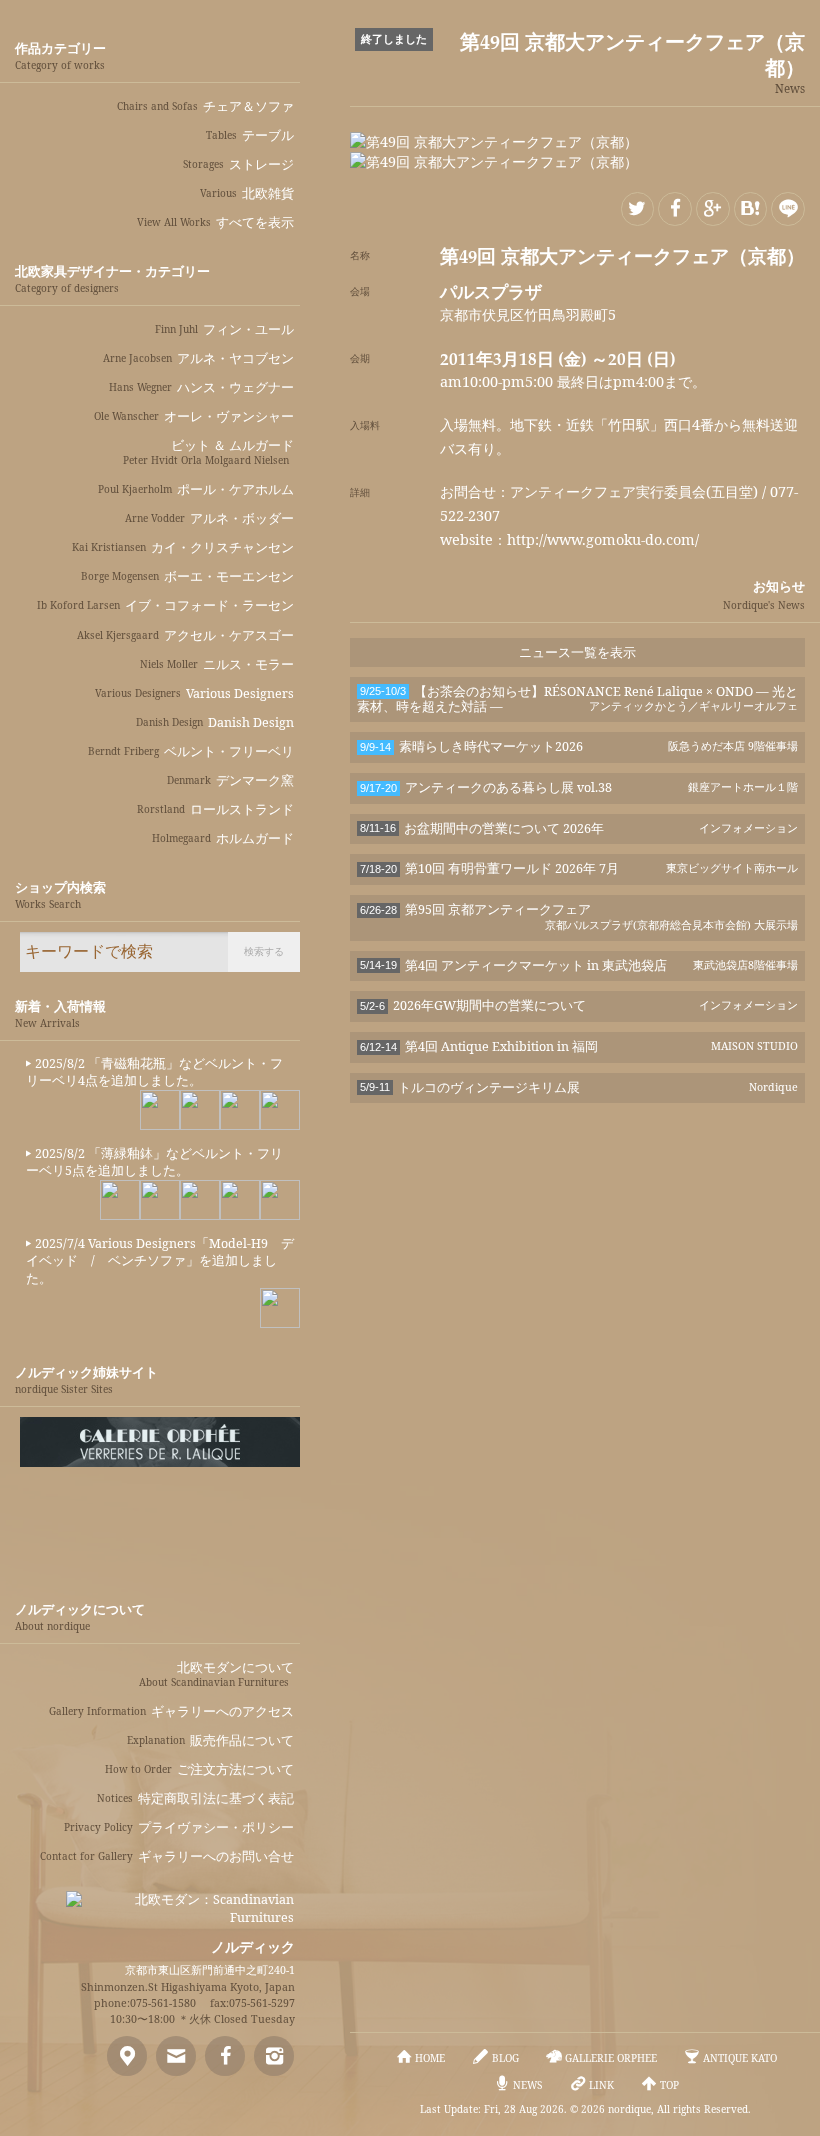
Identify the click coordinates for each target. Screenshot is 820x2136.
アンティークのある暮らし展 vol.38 (579, 787)
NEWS (527, 2085)
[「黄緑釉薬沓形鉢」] (280, 1110)
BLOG (160, 1550)
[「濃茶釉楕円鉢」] (160, 1200)
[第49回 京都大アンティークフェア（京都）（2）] (577, 162)
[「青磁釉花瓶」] (160, 1110)
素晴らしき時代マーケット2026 (579, 746)
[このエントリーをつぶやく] (638, 209)
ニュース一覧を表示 (577, 652)
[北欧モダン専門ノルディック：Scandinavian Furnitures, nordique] (180, 1901)
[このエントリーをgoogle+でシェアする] (713, 209)
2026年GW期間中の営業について (579, 1005)
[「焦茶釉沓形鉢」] (280, 1200)
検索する (264, 951)
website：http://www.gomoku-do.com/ (569, 539)
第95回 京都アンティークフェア (579, 916)
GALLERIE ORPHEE (160, 1442)
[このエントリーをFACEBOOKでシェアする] (675, 209)
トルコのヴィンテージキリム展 (579, 1087)
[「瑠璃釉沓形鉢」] (240, 1200)
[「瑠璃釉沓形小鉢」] (200, 1200)
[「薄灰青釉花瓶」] (240, 1110)
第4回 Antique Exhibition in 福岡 (579, 1046)
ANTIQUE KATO (160, 1496)
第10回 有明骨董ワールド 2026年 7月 (579, 868)
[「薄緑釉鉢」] (120, 1200)
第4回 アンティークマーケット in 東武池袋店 (579, 965)
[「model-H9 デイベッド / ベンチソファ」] (280, 1308)
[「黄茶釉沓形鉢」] (200, 1110)
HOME (430, 2058)
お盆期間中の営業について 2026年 (579, 828)
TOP (669, 2085)
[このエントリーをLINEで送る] (788, 209)
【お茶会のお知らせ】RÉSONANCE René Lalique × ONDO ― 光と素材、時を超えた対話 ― (577, 699)
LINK (601, 2085)
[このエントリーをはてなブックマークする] (751, 209)
